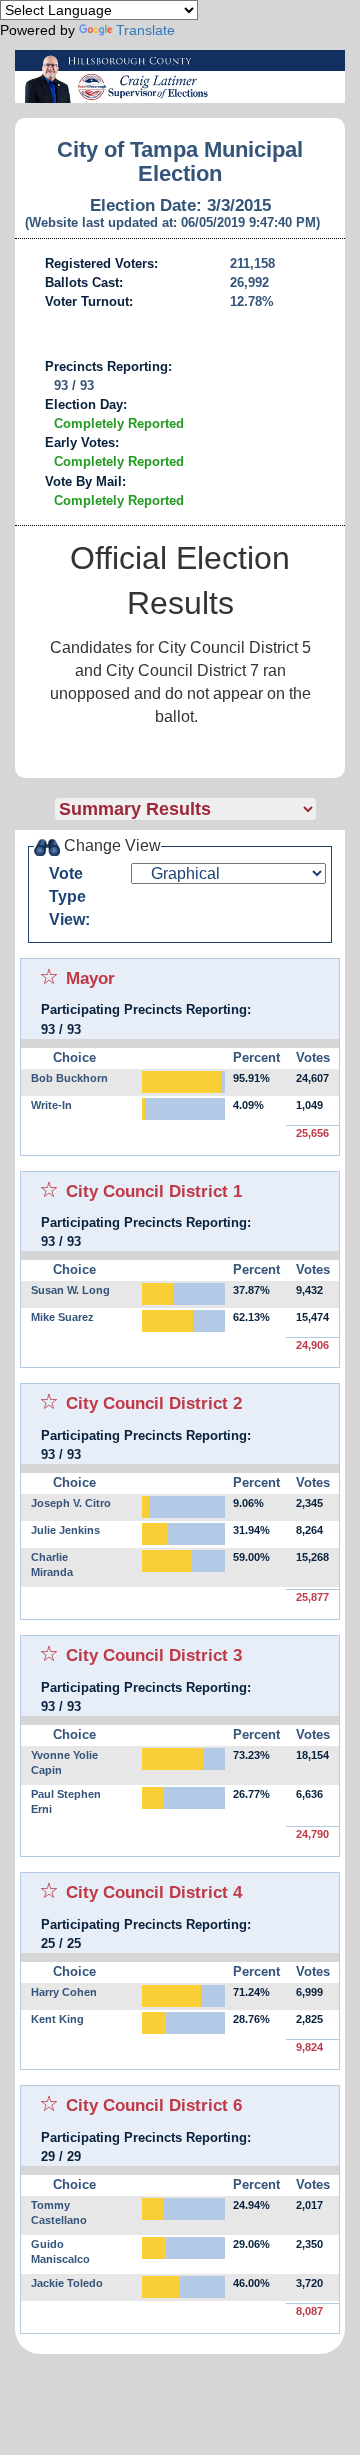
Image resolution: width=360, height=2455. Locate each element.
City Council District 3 (154, 1655)
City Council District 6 (154, 2105)
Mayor (90, 978)
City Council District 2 (154, 1403)
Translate (145, 30)
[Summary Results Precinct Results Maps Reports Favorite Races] (200, 809)
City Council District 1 (154, 1191)
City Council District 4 (154, 1892)
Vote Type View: (69, 896)
